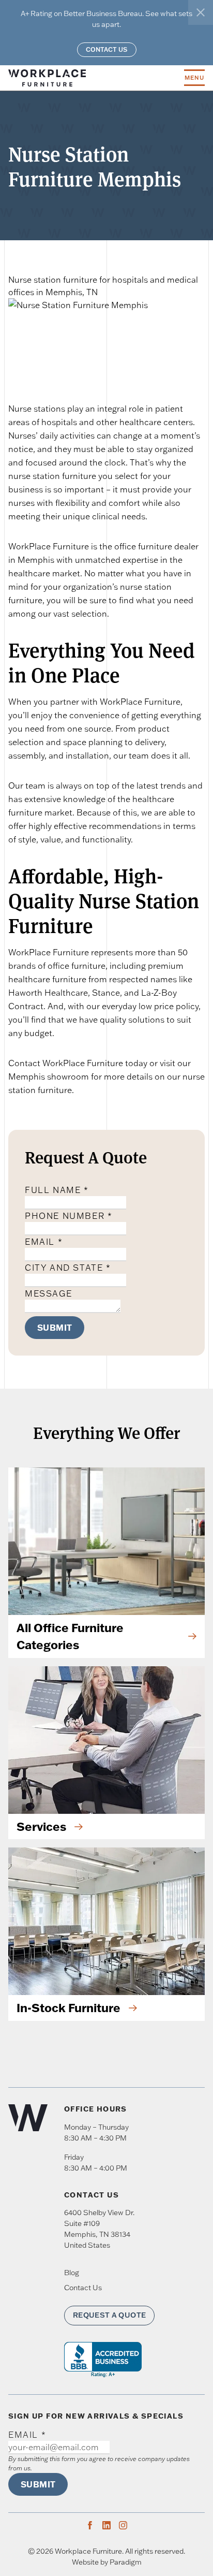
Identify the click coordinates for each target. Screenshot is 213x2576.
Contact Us (107, 49)
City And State (68, 1268)
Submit (55, 1327)
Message (48, 1293)
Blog (72, 2273)
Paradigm (126, 2562)
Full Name (57, 1190)
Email (44, 1242)
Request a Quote (109, 2315)
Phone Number (69, 1216)
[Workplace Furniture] (96, 78)
